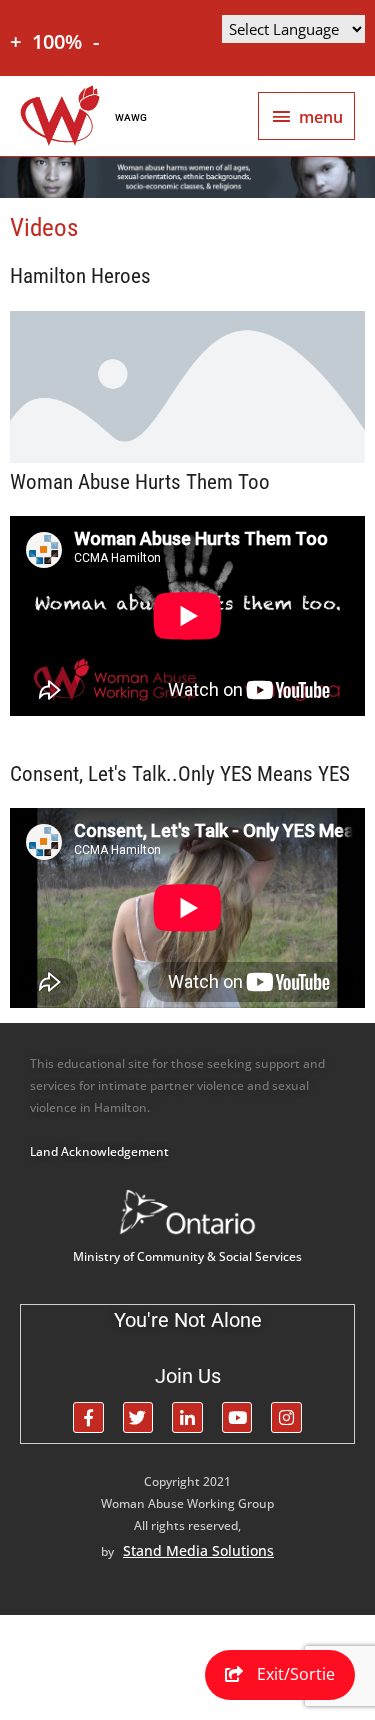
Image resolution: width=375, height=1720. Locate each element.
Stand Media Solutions (198, 1550)
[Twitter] (138, 1417)
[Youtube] (237, 1417)
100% (57, 41)
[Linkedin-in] (187, 1417)
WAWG (131, 117)
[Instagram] (286, 1417)
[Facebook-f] (88, 1417)
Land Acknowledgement (99, 1151)
